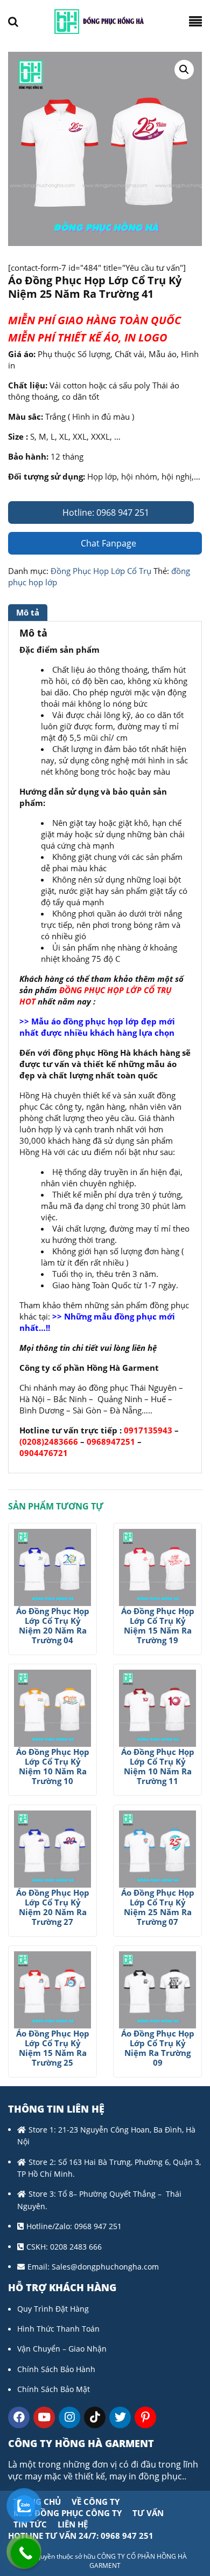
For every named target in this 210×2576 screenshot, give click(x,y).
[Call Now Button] (26, 2553)
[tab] (29, 613)
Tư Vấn (148, 2513)
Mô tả (28, 612)
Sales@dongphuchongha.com (105, 2267)
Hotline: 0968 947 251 (105, 513)
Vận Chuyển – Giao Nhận (62, 2349)
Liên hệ (73, 2524)
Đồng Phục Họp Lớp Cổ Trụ (101, 571)
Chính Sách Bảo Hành (56, 2369)
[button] (184, 70)
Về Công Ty (96, 2502)
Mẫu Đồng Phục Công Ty (68, 2513)
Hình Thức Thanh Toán (58, 2329)
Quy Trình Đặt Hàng (53, 2309)
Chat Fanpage (107, 543)
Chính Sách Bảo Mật (54, 2389)
